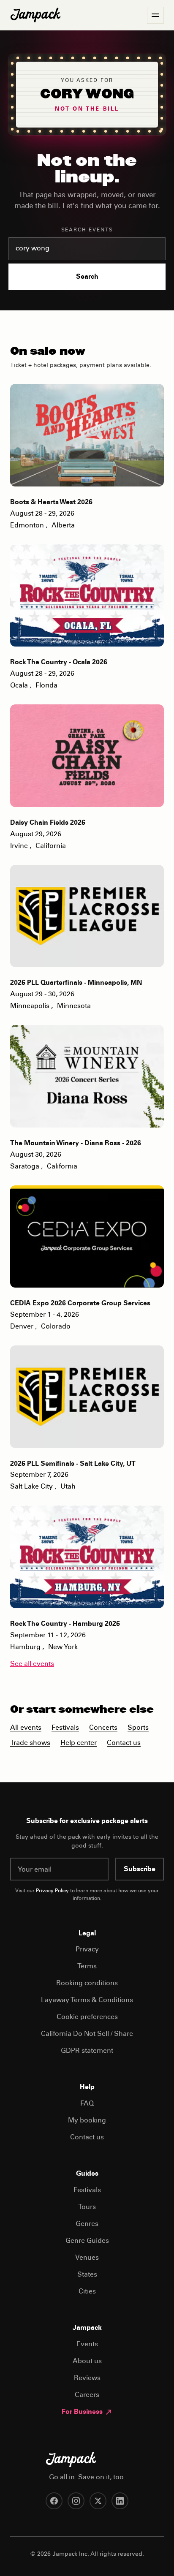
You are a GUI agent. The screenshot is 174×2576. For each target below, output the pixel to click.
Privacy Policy (52, 1891)
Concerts (103, 1728)
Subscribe (140, 1870)
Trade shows (30, 1743)
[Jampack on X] (98, 2501)
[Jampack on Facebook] (54, 2501)
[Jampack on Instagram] (76, 2501)
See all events (32, 1664)
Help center (79, 1743)
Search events (87, 230)
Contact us (124, 1743)
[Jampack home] (35, 15)
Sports (138, 1728)
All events (26, 1728)
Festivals (65, 1728)
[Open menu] (155, 15)
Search (87, 277)
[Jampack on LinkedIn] (120, 2501)
